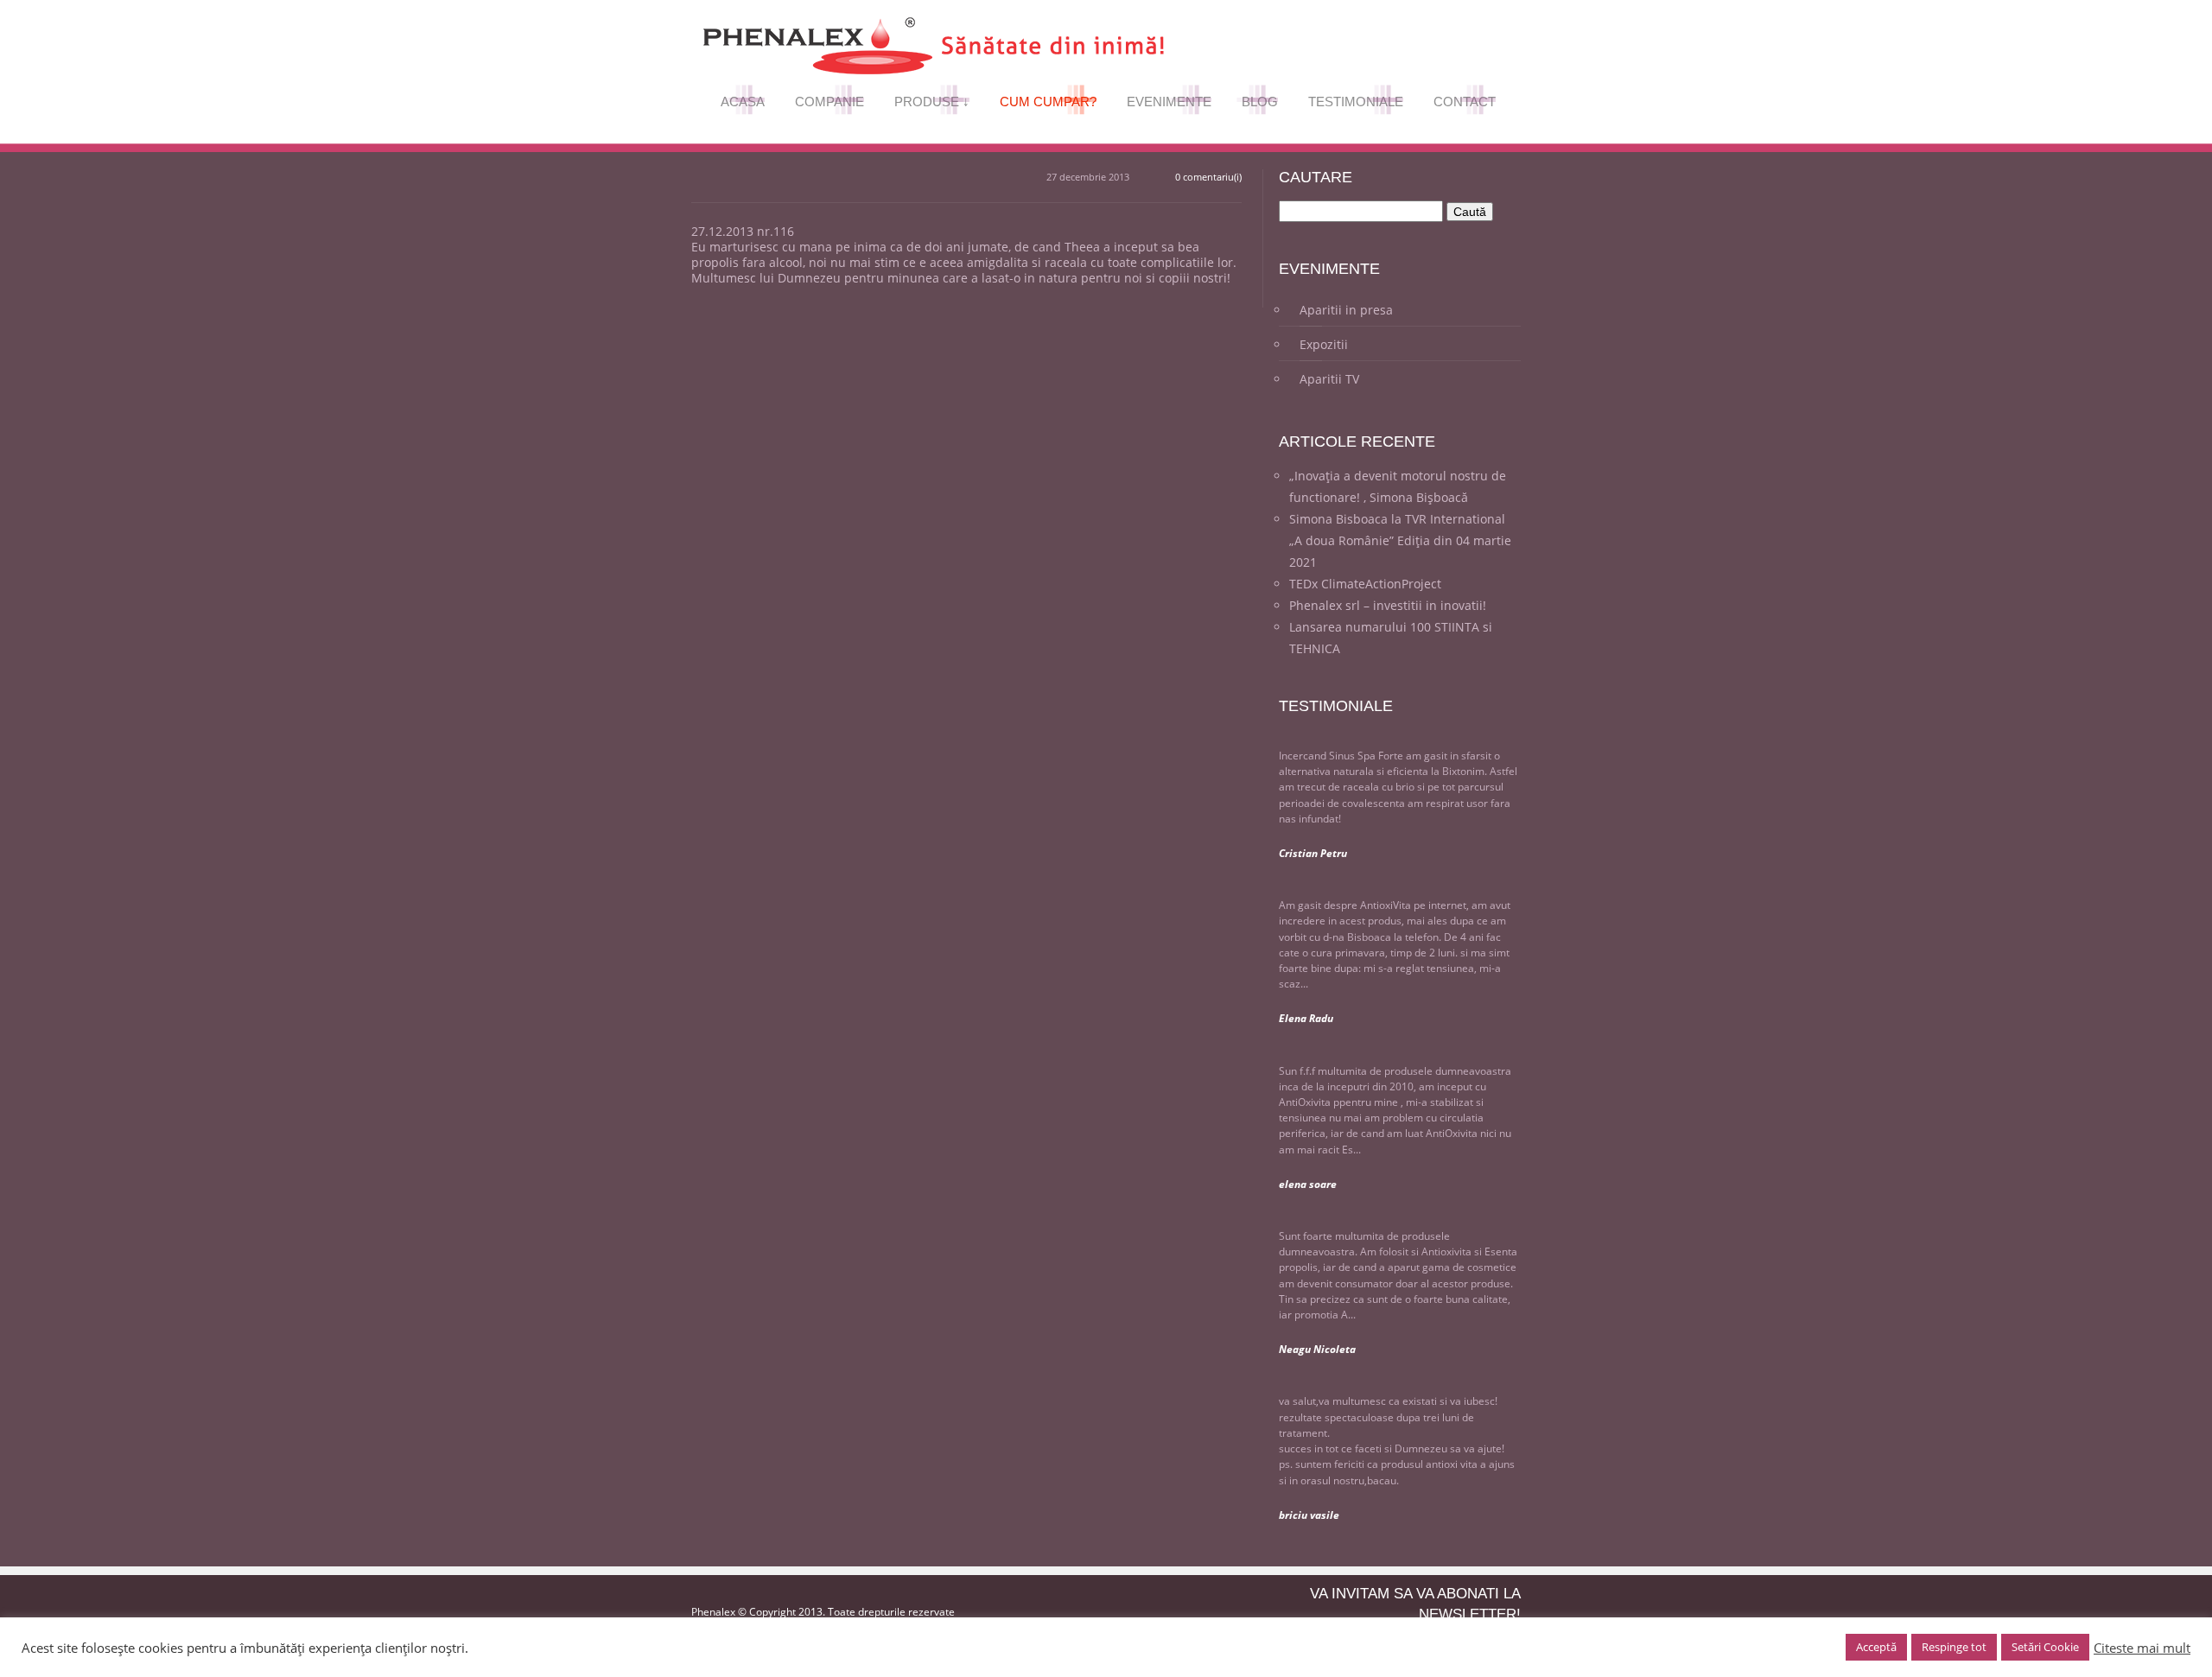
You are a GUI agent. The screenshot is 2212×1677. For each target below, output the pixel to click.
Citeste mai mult (2142, 1648)
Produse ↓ (933, 105)
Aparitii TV (1329, 379)
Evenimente (1170, 105)
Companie (830, 105)
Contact (1465, 105)
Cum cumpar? (1049, 105)
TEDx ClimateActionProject (1365, 584)
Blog (1257, 105)
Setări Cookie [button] (2045, 1647)
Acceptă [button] (1876, 1647)
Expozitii (1324, 344)
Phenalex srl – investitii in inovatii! (1388, 605)
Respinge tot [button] (1954, 1647)
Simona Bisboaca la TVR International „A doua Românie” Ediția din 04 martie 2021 (1400, 540)
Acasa (743, 105)
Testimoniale (1357, 105)
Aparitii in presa (1346, 310)
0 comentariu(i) (1208, 177)
